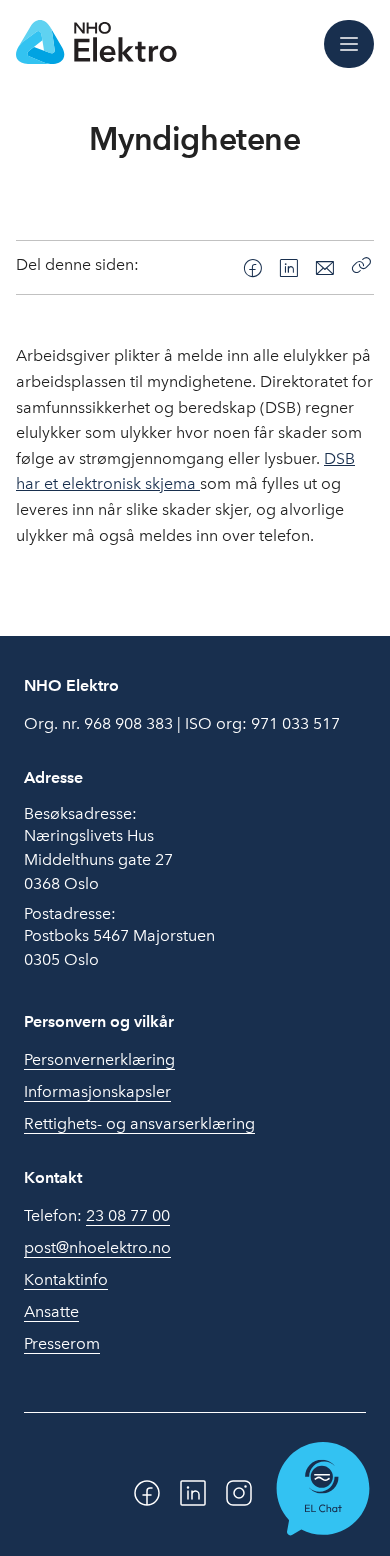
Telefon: (97, 1215)
